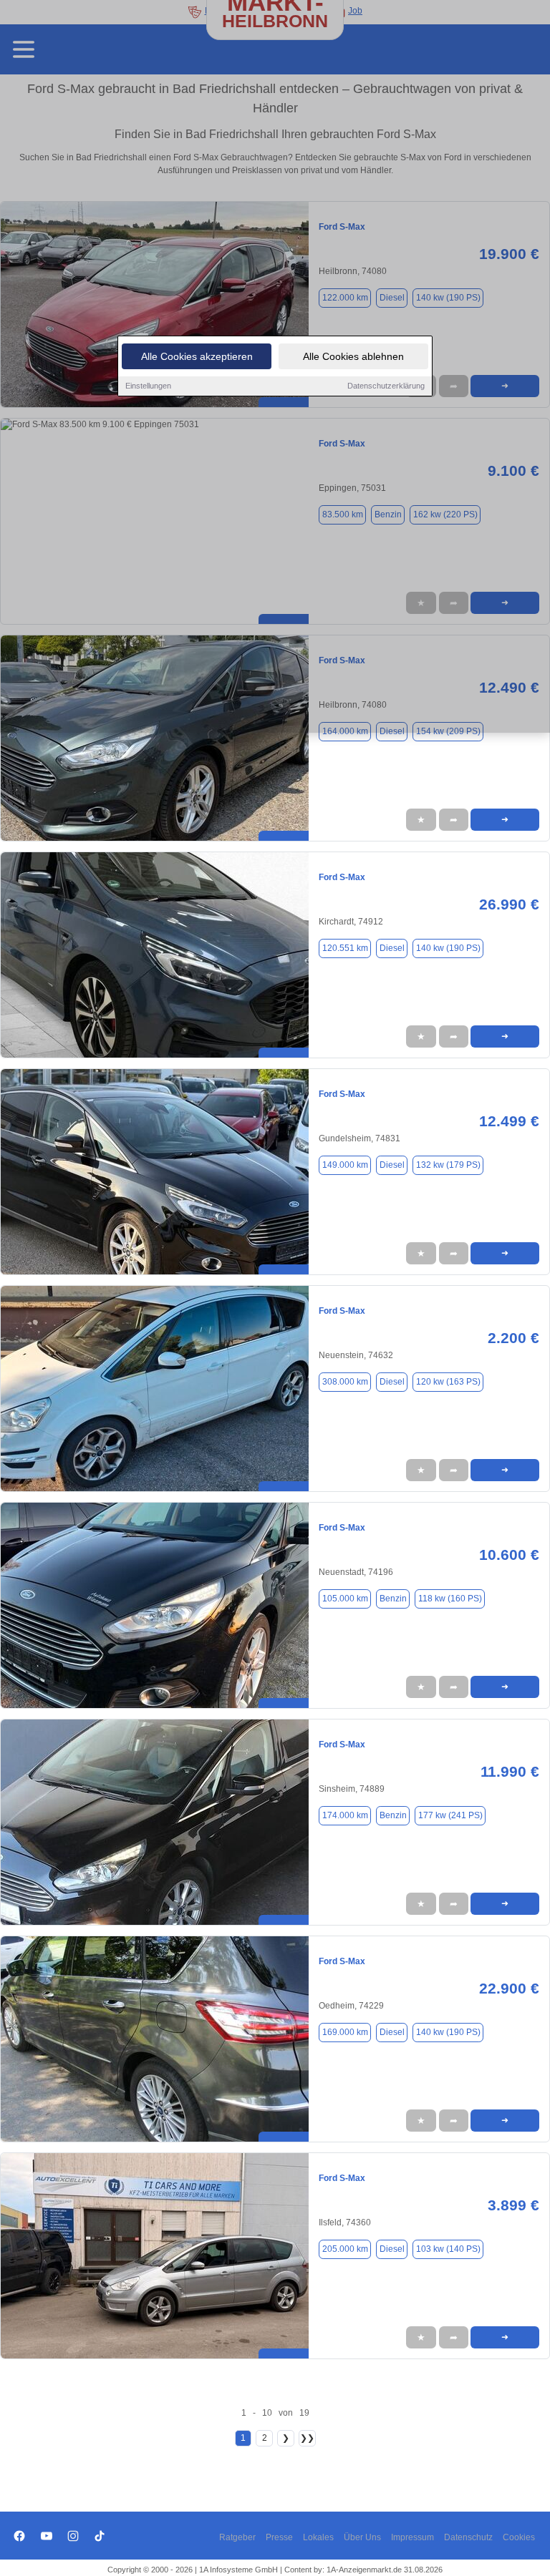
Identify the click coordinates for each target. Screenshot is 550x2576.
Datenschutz (468, 2537)
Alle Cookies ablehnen (353, 356)
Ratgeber (237, 2537)
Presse (279, 2537)
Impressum (412, 2537)
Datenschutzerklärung (386, 386)
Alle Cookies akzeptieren (197, 356)
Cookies (519, 2537)
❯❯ (307, 2438)
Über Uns (362, 2537)
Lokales (318, 2537)
